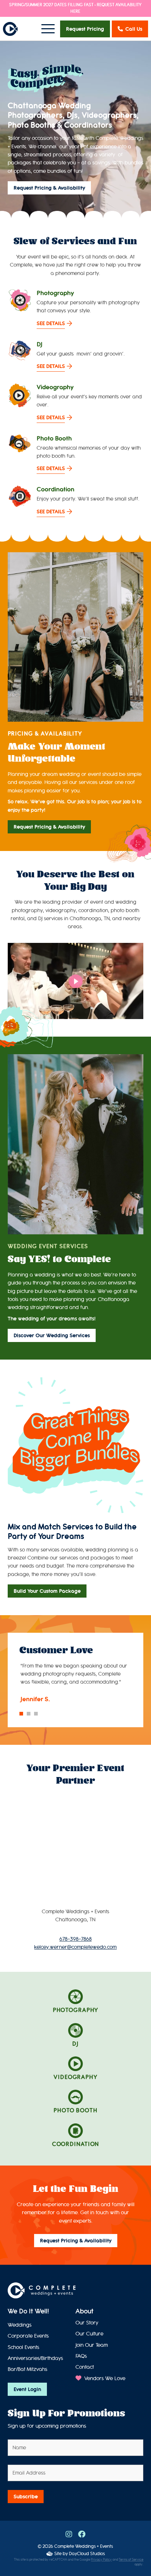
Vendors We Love (104, 2378)
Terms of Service (131, 2560)
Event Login (27, 2389)
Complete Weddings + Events (84, 2546)
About (84, 2311)
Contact (85, 2367)
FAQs (81, 2356)
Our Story (87, 2323)
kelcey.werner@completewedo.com (75, 1947)
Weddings (20, 2325)
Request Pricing (85, 29)
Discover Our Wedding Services (52, 1335)
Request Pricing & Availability (49, 188)
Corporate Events (28, 2336)
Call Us (134, 29)
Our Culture (89, 2334)
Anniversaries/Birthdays (35, 2358)
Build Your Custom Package (47, 1591)
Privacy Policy (101, 2560)
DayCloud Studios (87, 2553)
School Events (23, 2347)
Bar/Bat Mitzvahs (27, 2369)
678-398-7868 (75, 1939)
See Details (51, 323)
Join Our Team (92, 2345)
